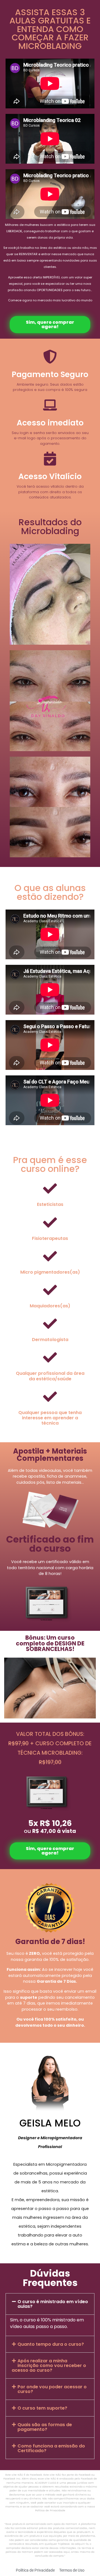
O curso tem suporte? (42, 2408)
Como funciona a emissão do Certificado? (51, 2448)
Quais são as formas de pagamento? (45, 2427)
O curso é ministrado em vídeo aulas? (53, 2304)
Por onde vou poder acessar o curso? (52, 2389)
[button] (50, 2304)
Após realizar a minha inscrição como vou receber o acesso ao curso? (49, 2365)
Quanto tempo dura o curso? (51, 2344)
